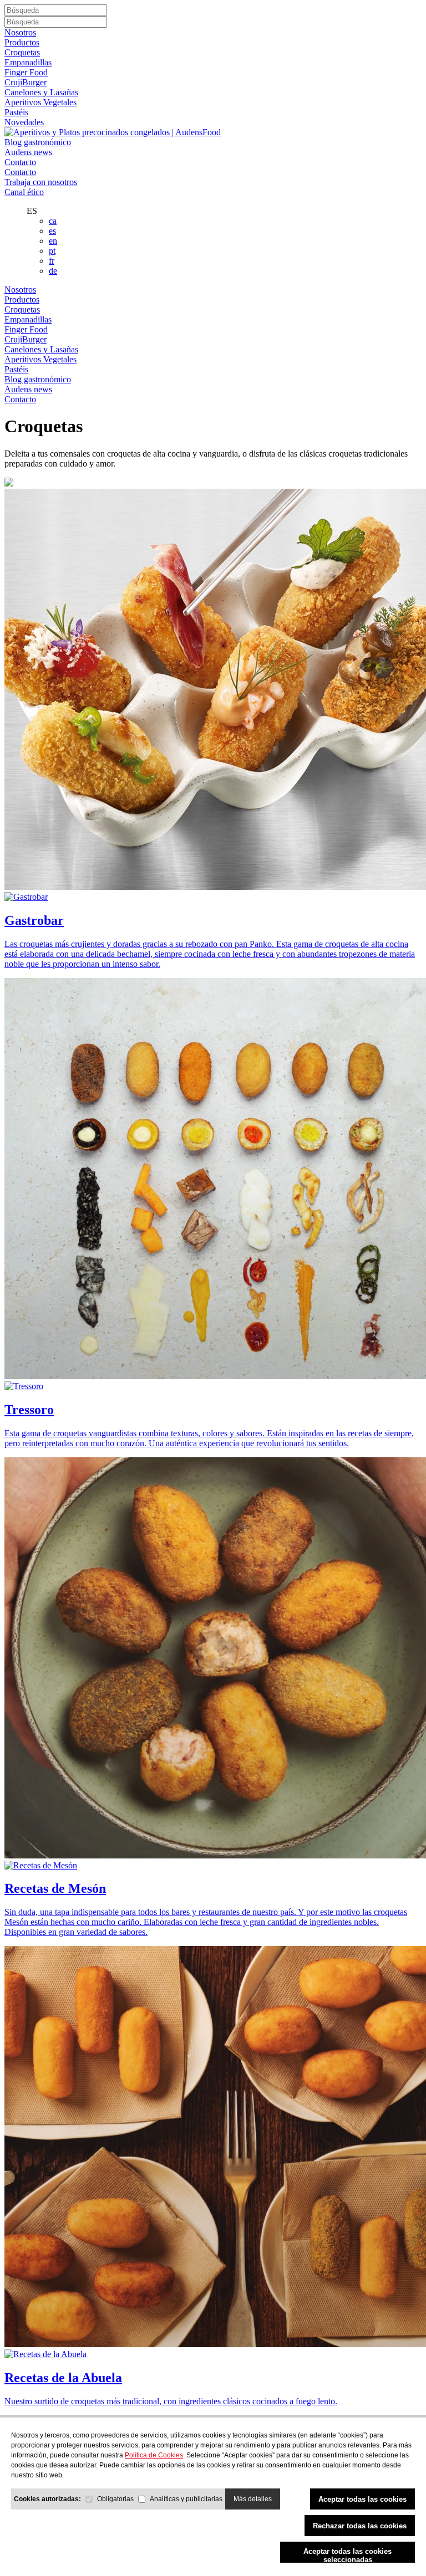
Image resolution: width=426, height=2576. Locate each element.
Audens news (28, 152)
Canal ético (24, 192)
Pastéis (16, 112)
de (53, 271)
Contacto (20, 162)
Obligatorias (115, 2499)
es (52, 231)
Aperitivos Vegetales (40, 102)
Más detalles (253, 2499)
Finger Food (26, 72)
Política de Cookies (154, 2455)
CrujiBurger (26, 82)
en (53, 241)
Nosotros (20, 32)
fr (52, 261)
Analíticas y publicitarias (186, 2499)
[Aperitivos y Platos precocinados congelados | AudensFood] (113, 132)
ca (53, 221)
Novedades (24, 122)
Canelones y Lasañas (41, 92)
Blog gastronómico (38, 142)
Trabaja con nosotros (41, 182)
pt (52, 251)
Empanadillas (28, 62)
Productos (22, 42)
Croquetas (22, 52)
